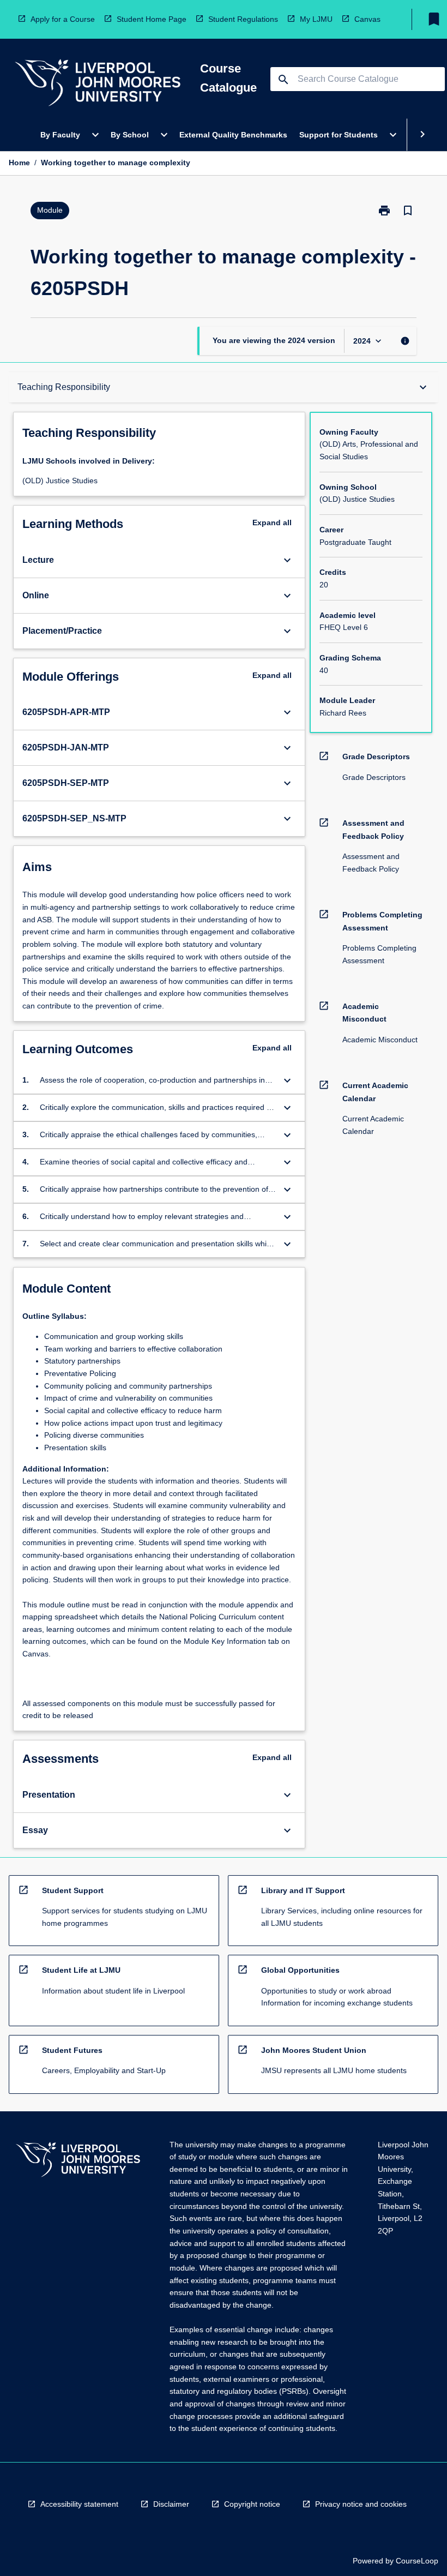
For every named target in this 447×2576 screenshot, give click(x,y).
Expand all (272, 523)
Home (19, 163)
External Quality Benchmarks (233, 135)
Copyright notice (252, 2504)
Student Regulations (243, 19)
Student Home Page (152, 19)
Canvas (367, 19)
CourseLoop (417, 2561)
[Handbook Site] (78, 2161)
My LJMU (316, 19)
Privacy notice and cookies (361, 2504)
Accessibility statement (79, 2504)
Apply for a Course (63, 19)
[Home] (98, 84)
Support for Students (339, 135)
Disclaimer (171, 2504)
